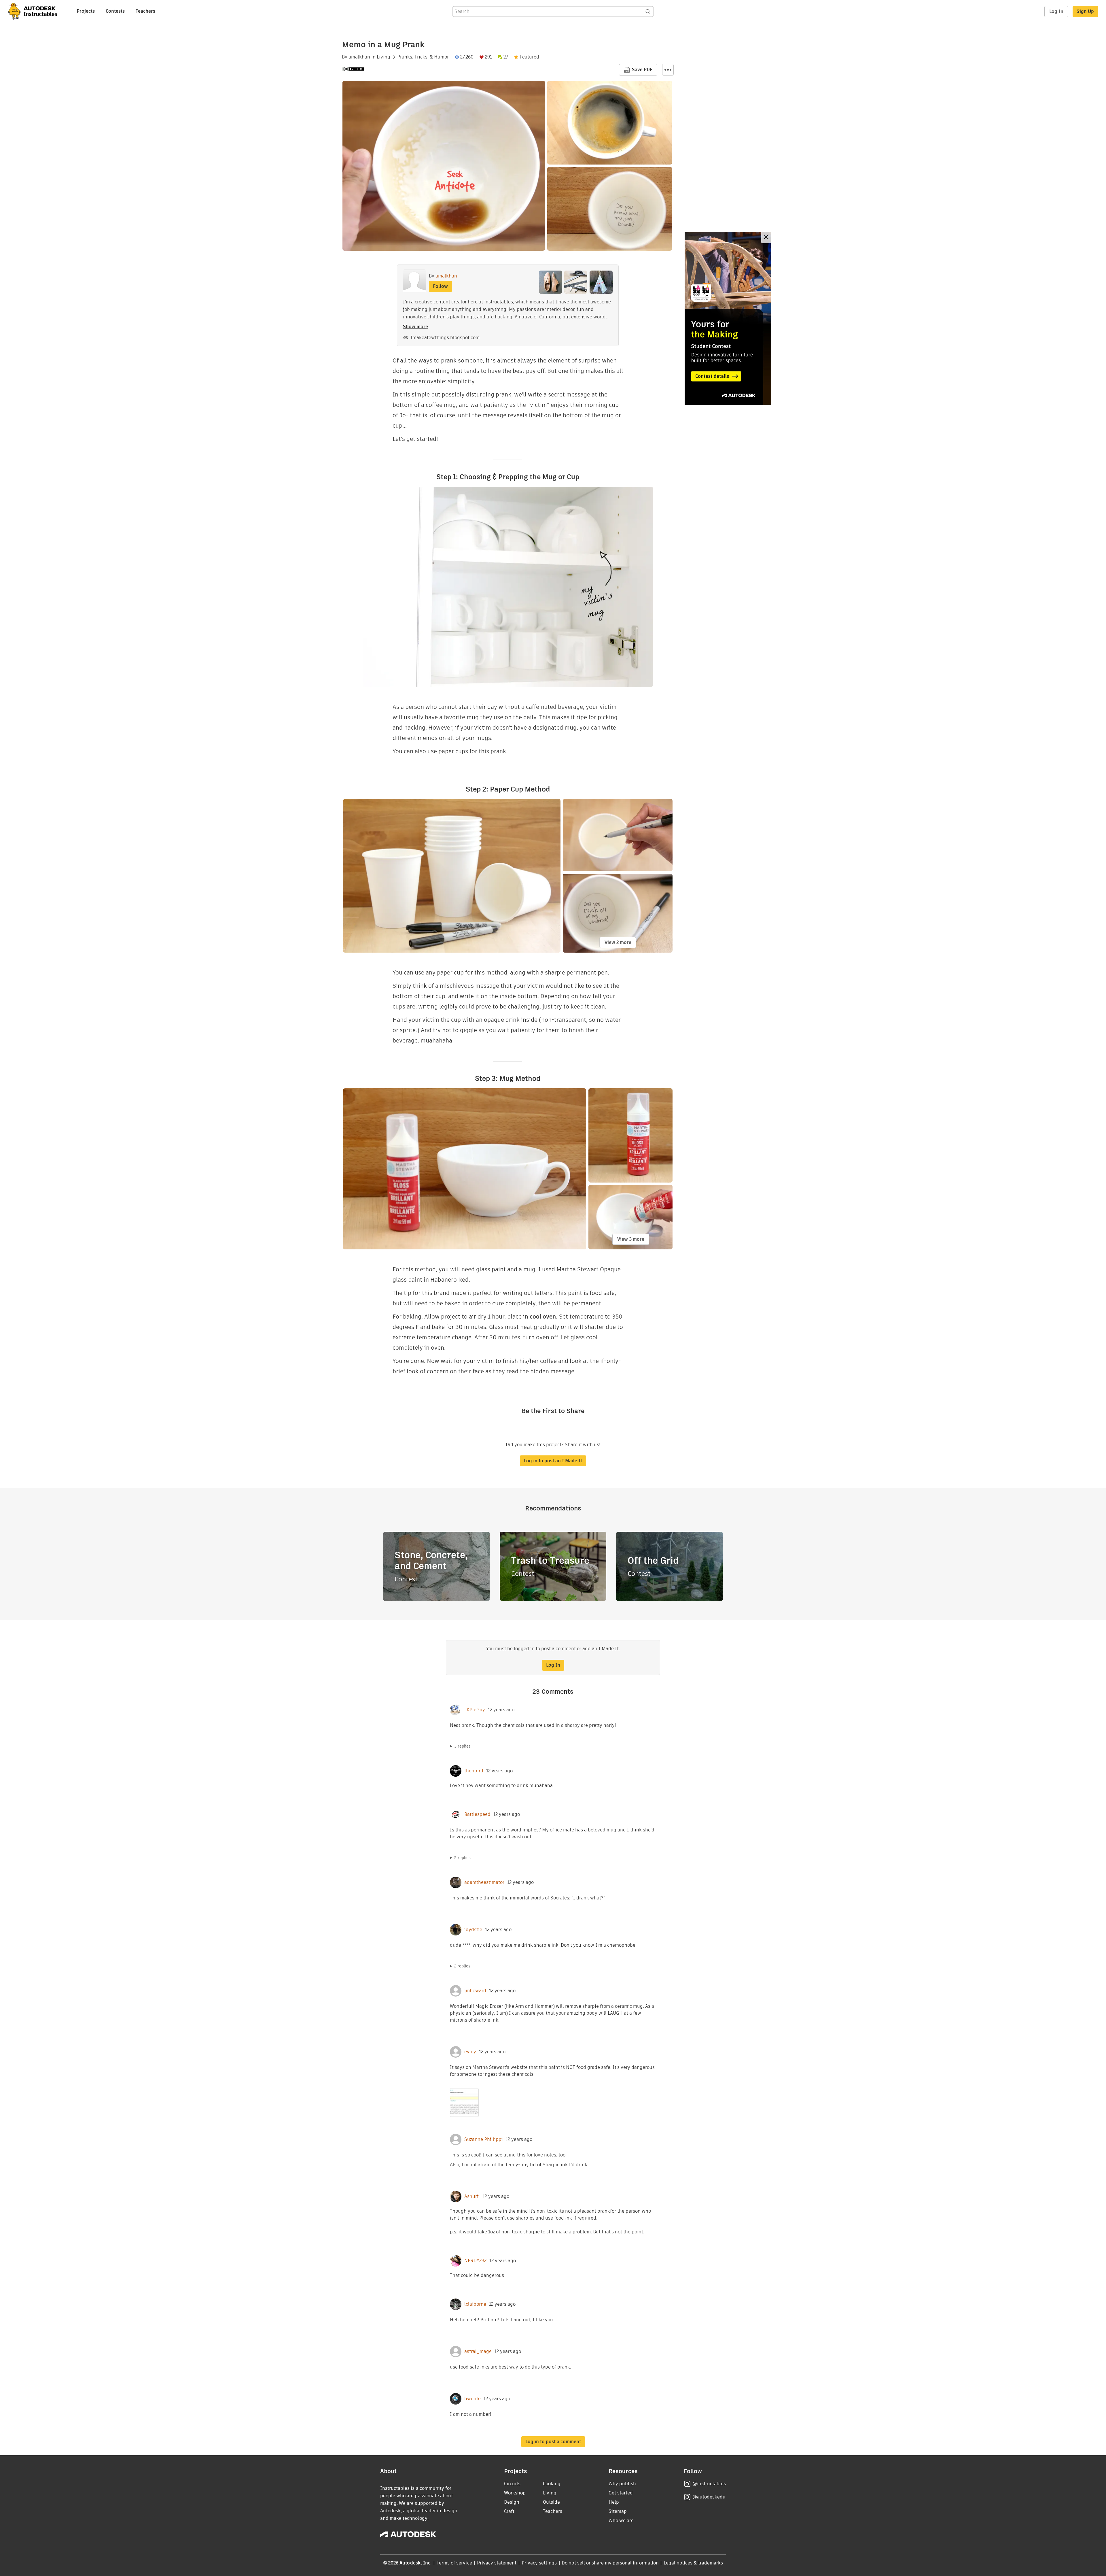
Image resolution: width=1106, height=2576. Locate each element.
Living (383, 57)
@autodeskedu (709, 2497)
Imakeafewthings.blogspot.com (445, 338)
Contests (115, 11)
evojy (470, 2052)
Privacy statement (497, 2563)
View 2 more (618, 942)
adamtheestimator (484, 1882)
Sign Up (1085, 11)
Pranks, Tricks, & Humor (423, 57)
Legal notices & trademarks (693, 2563)
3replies (462, 1746)
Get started (621, 2493)
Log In (1056, 11)
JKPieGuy (475, 1710)
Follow (440, 286)
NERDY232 (475, 2261)
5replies (462, 1858)
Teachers (145, 11)
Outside (551, 2502)
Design (512, 2502)
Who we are (621, 2521)
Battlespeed (477, 1814)
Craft (509, 2511)
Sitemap (618, 2511)
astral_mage (478, 2352)
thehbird (474, 1771)
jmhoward (475, 1991)
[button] (668, 70)
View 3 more (631, 1239)
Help (614, 2502)
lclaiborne (475, 2304)
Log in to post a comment (553, 2442)
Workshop (515, 2493)
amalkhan (359, 57)
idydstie (473, 1930)
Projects (86, 11)
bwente (472, 2399)
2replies (462, 1966)
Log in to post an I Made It (553, 1461)
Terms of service (454, 2563)
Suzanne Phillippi (484, 2139)
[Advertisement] (728, 318)
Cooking (552, 2484)
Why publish (622, 2484)
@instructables (709, 2484)
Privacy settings (539, 2563)
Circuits (512, 2484)
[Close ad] (766, 238)
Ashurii (472, 2197)
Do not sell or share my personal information (610, 2563)
